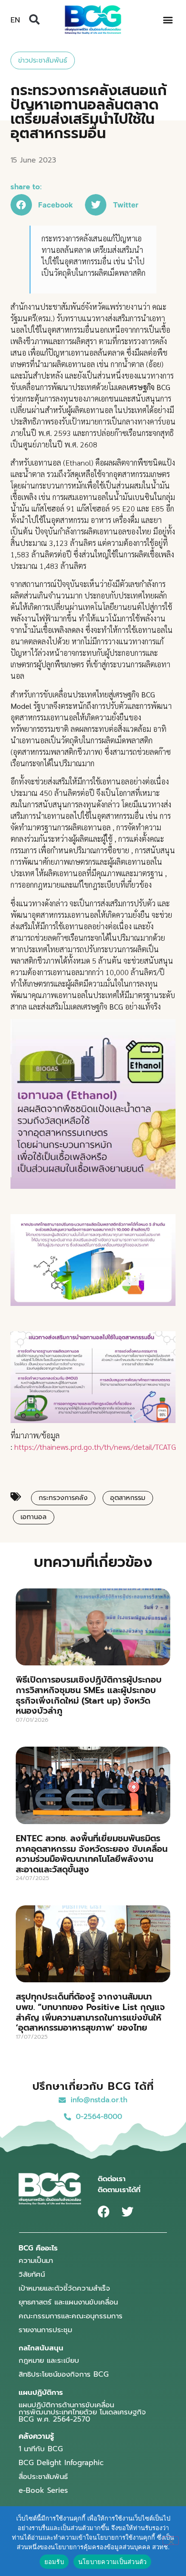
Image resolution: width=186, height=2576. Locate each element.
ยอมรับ (54, 2562)
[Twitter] (128, 2212)
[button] (34, 20)
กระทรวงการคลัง (63, 1498)
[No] (171, 2541)
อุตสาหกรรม (128, 1498)
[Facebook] (104, 2212)
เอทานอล (34, 1517)
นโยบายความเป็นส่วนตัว (113, 2562)
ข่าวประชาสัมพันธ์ (43, 60)
